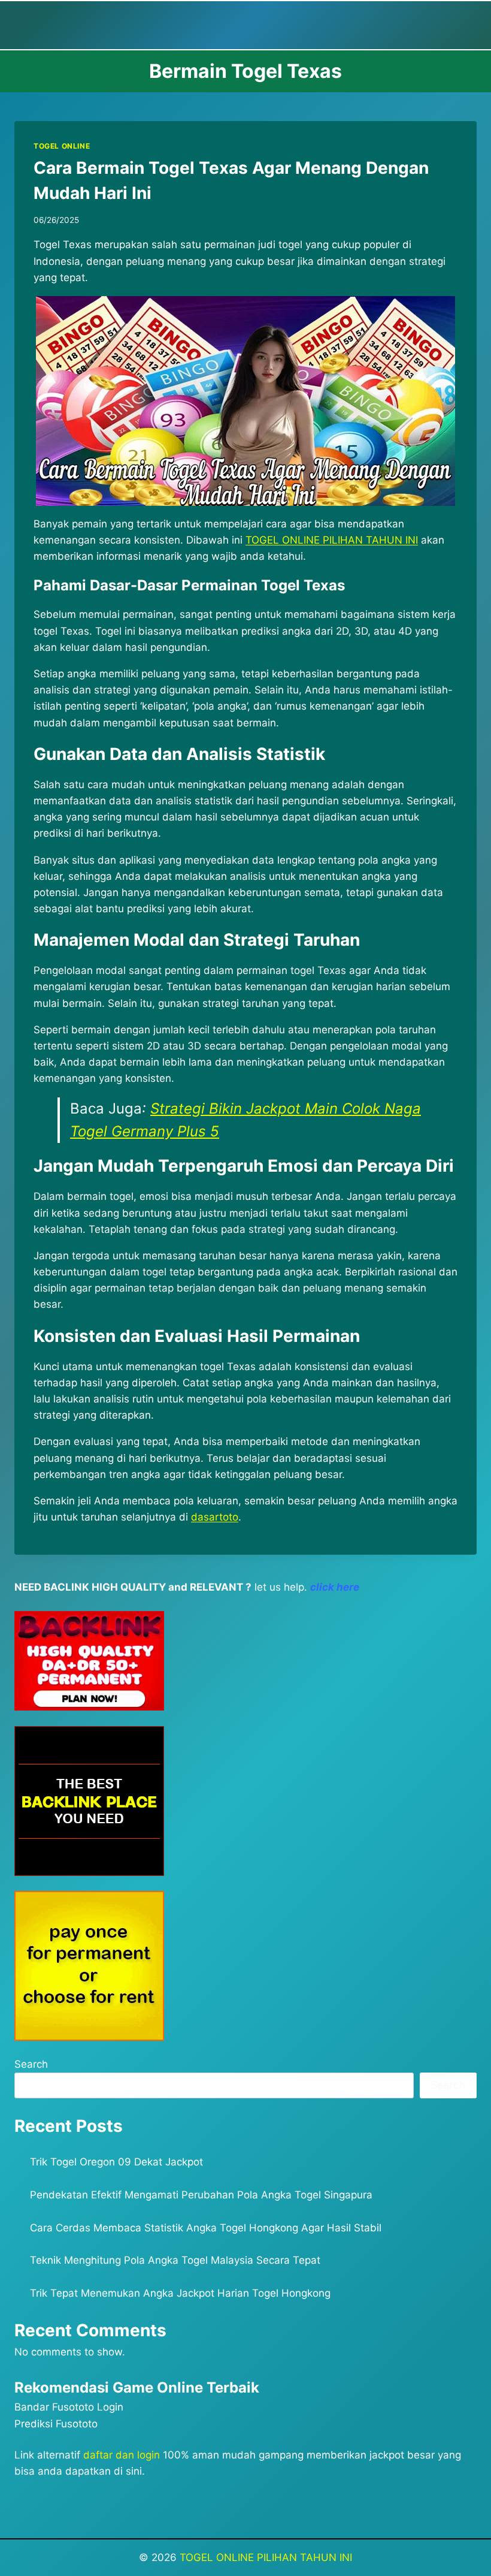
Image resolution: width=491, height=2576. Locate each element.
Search (31, 2064)
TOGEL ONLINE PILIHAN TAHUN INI (266, 2557)
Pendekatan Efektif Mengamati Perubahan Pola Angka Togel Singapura (201, 2195)
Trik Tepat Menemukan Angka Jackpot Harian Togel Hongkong (180, 2293)
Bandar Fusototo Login (69, 2407)
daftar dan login (122, 2455)
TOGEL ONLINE (62, 146)
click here (335, 1587)
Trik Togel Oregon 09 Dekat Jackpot (116, 2162)
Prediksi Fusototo (56, 2424)
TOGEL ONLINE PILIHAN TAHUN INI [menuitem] (332, 540)
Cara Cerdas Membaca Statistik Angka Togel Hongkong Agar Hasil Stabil (206, 2228)
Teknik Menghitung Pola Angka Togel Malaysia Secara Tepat (175, 2260)
